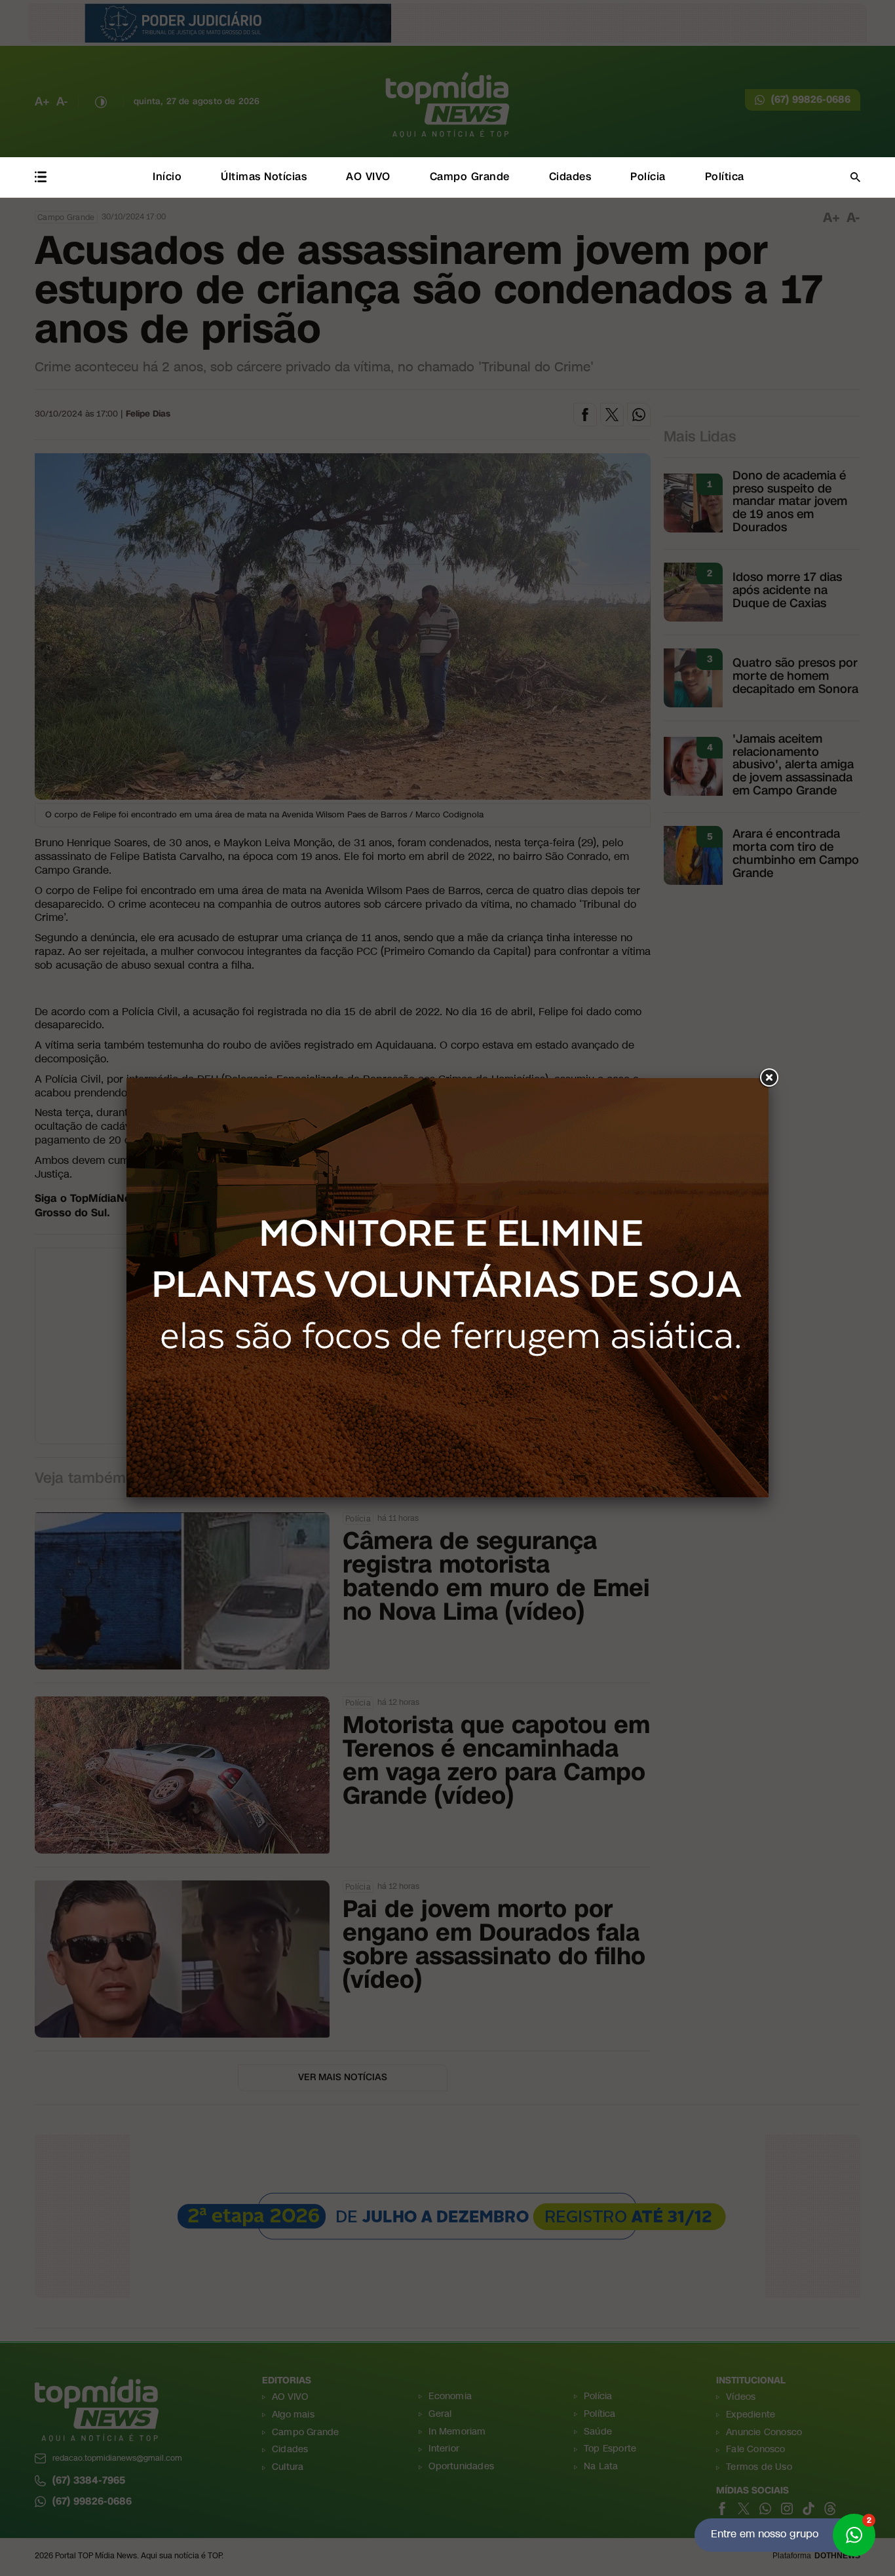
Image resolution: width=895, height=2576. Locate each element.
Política (725, 177)
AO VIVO (368, 177)
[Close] (769, 1078)
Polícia (648, 177)
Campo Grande (470, 177)
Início (167, 177)
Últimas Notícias (264, 177)
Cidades (570, 177)
